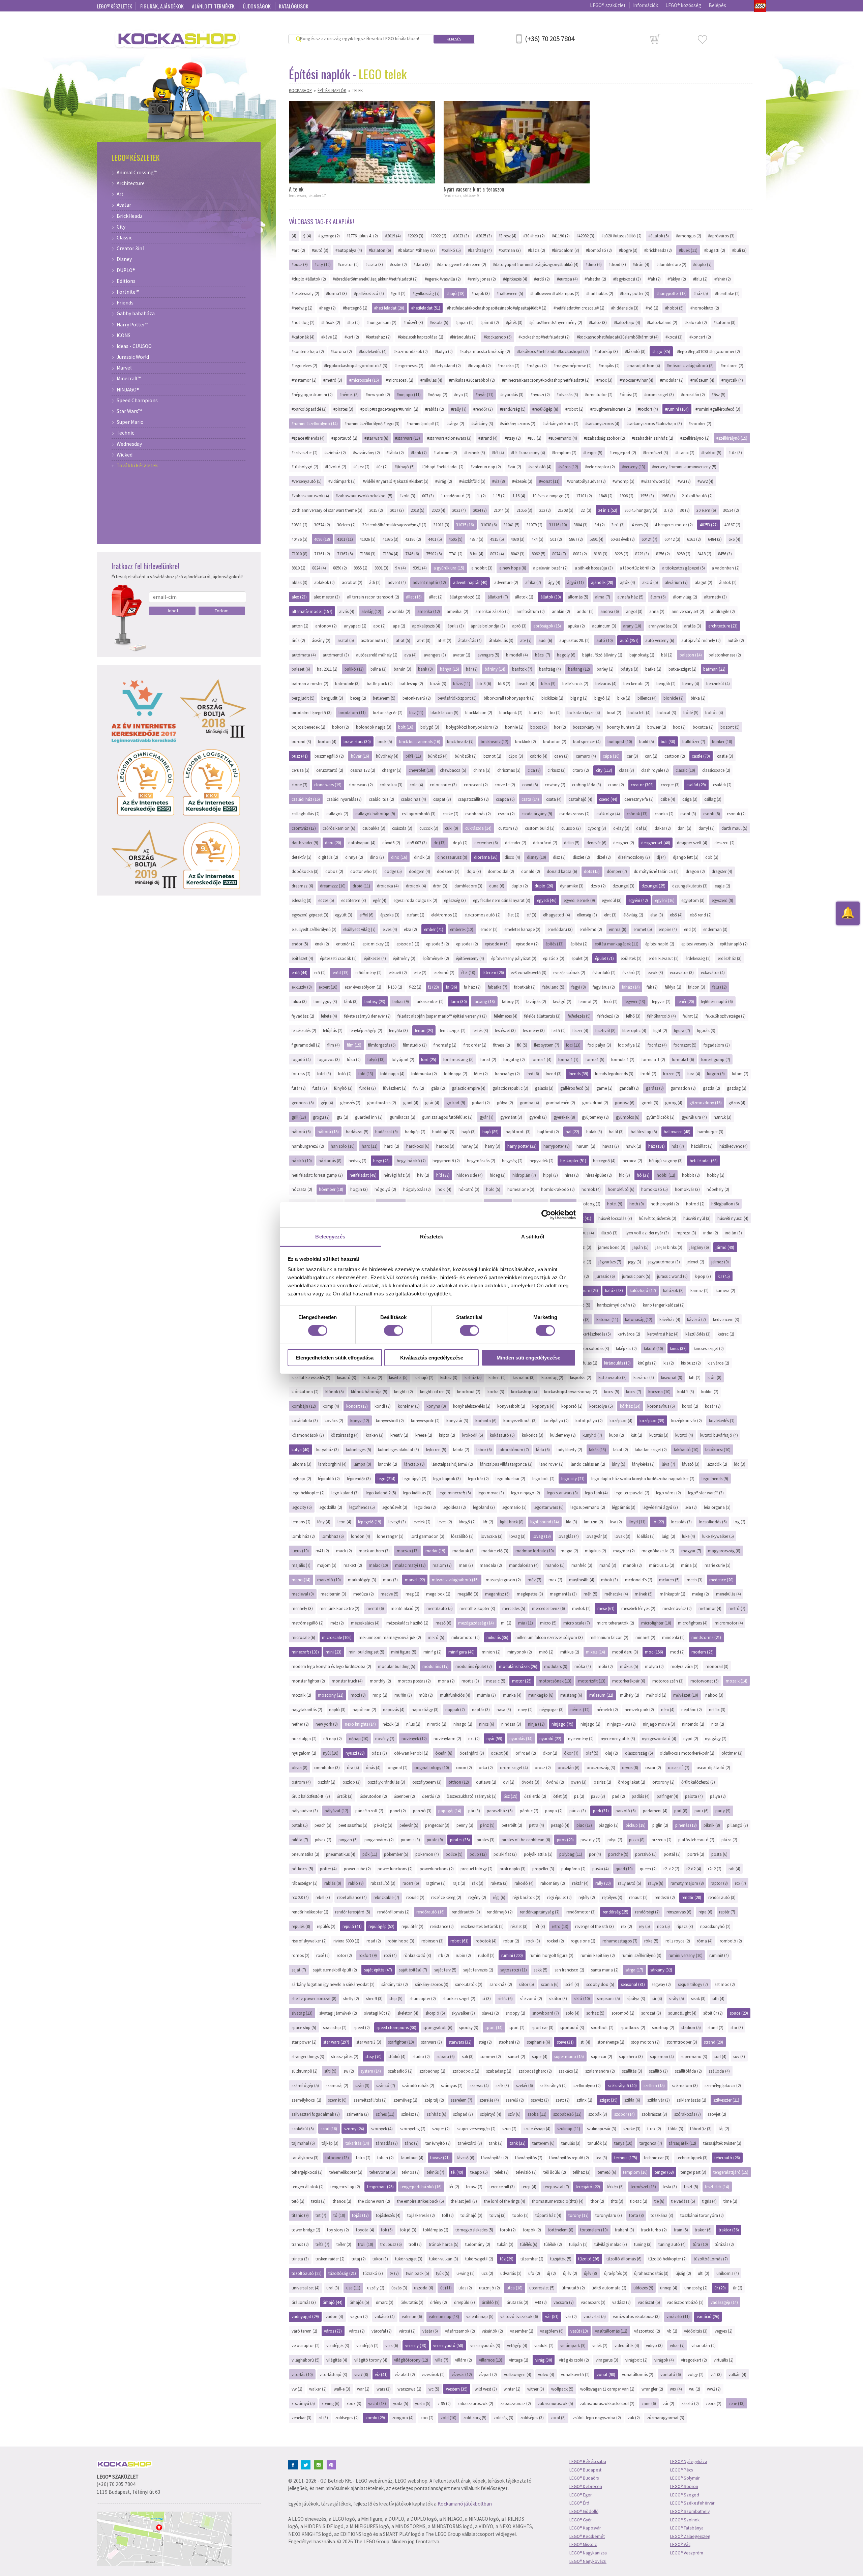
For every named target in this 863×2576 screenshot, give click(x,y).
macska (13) (408, 1551)
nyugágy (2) (716, 1738)
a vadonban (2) (726, 568)
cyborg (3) (597, 828)
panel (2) (398, 1811)
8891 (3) (381, 568)
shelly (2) (351, 1998)
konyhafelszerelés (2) (472, 1406)
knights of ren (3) (435, 1392)
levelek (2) (422, 1522)
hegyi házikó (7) (411, 1161)
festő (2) (559, 1030)
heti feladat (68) (704, 1161)
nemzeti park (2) (639, 1709)
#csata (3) (374, 264)
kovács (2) (334, 1421)
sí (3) (487, 1998)
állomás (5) (578, 597)
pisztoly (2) (590, 1840)
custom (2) (508, 828)
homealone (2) (521, 1189)
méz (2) (337, 1623)
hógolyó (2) (385, 1189)
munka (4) (512, 1695)
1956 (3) (647, 496)
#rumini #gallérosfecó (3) (718, 409)
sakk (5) (541, 1970)
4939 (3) (518, 539)
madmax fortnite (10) (535, 1551)
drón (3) (440, 886)
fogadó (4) (301, 1059)
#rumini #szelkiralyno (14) (315, 423)
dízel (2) (604, 857)
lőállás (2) (646, 1536)
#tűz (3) (735, 452)
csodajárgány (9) (537, 814)
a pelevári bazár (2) (550, 568)
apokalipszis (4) (426, 626)
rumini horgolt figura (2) (552, 1955)
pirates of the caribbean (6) (526, 1840)
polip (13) (478, 1854)
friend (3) (554, 1074)
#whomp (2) (623, 481)
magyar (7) (691, 1551)
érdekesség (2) (698, 958)
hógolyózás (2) (417, 1189)
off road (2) (526, 1753)
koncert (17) (357, 1406)
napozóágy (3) (425, 1709)
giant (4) (411, 1103)
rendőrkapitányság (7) (540, 1912)
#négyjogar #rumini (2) (312, 394)
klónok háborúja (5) (369, 1392)
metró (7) (737, 1608)
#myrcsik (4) (732, 380)
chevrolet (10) (421, 770)
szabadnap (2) (432, 2071)
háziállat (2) (702, 1146)
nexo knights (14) (360, 1724)
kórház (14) (630, 1406)
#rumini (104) (677, 409)
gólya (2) (505, 1103)
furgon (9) (716, 1074)
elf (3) (531, 915)
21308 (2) (566, 510)
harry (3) (493, 1146)
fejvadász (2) (303, 1016)
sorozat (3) (651, 2013)
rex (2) (627, 1926)
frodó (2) (648, 1074)
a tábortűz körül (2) (637, 568)
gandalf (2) (629, 1088)
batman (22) (714, 669)
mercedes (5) (514, 1608)
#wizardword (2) (656, 481)
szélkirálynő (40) (622, 2085)
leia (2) (691, 1507)
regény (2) (477, 1897)
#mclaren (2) (732, 365)
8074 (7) (559, 554)
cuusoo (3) (571, 828)
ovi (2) (509, 1782)
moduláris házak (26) (518, 1666)
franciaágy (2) (507, 1074)
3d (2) (600, 525)
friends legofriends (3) (614, 1074)
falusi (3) (299, 1001)
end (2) (690, 929)
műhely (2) (630, 1695)
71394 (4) (391, 554)
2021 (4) (459, 510)
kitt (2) (695, 1377)
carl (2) (651, 756)
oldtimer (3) (732, 1753)
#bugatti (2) (715, 250)
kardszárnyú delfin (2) (616, 1305)
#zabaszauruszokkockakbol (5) (364, 496)
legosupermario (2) (588, 1507)
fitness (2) (502, 1045)
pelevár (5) (409, 1825)
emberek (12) (462, 929)
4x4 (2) (538, 539)
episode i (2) (467, 944)
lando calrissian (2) (588, 1464)
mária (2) (689, 1565)
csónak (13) (637, 814)
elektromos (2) (444, 915)
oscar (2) (653, 1767)
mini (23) (334, 1652)
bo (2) (555, 712)
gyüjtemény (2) (595, 1117)
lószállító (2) (462, 1536)
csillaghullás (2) (306, 814)
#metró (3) (333, 380)
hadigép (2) (415, 1132)
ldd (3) (740, 1464)
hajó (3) (469, 1132)
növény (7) (385, 1738)
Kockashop (300, 90)
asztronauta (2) (375, 640)
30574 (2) (322, 525)
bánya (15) (450, 669)
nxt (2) (474, 1738)
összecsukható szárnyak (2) (472, 1796)
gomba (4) (529, 1103)
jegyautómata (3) (664, 1262)
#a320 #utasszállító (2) (621, 236)
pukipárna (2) (573, 1869)
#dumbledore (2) (671, 264)
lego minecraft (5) (455, 1493)
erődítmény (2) (368, 972)
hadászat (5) (357, 1132)
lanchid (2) (388, 1464)
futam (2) (740, 1074)
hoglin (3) (359, 1189)
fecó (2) (611, 1001)
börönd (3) (301, 741)
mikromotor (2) (466, 1637)
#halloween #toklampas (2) (555, 293)
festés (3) (480, 1030)
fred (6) (533, 1074)
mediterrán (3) (333, 1594)
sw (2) (349, 2071)
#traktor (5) (711, 452)
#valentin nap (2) (486, 467)
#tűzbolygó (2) (305, 467)
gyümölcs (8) (628, 1117)
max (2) (555, 1580)
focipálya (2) (629, 1045)
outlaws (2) (486, 1782)
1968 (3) (668, 496)
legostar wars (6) (549, 1507)
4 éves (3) (640, 525)
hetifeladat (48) (363, 1175)
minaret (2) (645, 1637)
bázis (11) (462, 683)
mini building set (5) (366, 1652)
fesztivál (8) (605, 1030)
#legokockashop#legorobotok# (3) (356, 365)
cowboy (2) (555, 785)
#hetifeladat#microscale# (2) (579, 308)
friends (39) (578, 1074)
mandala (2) (491, 1565)
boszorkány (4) (586, 727)
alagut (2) (704, 582)
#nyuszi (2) (540, 394)
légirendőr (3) (359, 1479)
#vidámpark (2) (342, 481)
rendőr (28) (691, 1897)
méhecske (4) (616, 1594)
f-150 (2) (395, 987)
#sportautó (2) (344, 438)
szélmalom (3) (685, 2085)
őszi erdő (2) (535, 1796)
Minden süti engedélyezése (528, 1358)
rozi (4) (390, 1955)
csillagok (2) (337, 814)
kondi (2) (383, 1406)
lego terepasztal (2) (632, 1493)
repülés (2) (326, 1926)
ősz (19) (511, 1796)
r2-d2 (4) (694, 1869)
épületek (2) (631, 958)
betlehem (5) (384, 698)
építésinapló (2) (734, 944)
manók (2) (632, 1565)
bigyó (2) (602, 698)
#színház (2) (335, 452)
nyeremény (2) (581, 1738)
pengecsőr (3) (437, 1825)
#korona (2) (341, 351)
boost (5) (539, 727)
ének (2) (322, 944)
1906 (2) (627, 496)
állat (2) (436, 597)
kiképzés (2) (626, 1348)
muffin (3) (403, 1695)
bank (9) (425, 669)
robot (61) (459, 1941)
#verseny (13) (634, 467)
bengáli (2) (666, 683)
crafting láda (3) (587, 785)
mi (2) (506, 1623)
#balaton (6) (380, 250)
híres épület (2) (599, 1175)
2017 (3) (397, 510)
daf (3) (642, 828)
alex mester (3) (327, 597)
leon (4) (344, 1522)
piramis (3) (410, 1840)
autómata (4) (304, 655)
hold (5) (493, 1189)
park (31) (601, 1811)
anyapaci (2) (355, 626)
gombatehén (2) (560, 1103)
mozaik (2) (301, 1695)
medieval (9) (303, 1594)
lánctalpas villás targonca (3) (506, 1464)
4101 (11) (345, 539)
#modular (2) (672, 380)
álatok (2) (728, 582)
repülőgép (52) (381, 1926)
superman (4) (662, 2056)
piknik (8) (712, 1825)
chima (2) (482, 770)
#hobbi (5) (674, 308)
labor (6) (484, 1450)
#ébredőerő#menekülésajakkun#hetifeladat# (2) (375, 279)
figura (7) (682, 1030)
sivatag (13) (302, 2013)
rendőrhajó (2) (500, 1912)
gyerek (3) (538, 1117)
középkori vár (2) (687, 1421)
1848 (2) (606, 496)
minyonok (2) (520, 1652)
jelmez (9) (720, 1262)
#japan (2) (465, 322)
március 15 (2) (662, 1565)
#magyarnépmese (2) (573, 365)
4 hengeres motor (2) (674, 525)
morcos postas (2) (414, 1681)
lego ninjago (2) (526, 1493)
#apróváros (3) (721, 236)
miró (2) (546, 1652)
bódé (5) (691, 712)
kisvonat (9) (672, 1377)
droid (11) (361, 886)
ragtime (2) (436, 1883)
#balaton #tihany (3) (416, 250)
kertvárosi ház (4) (663, 1334)
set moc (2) (725, 1984)
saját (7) (299, 1970)
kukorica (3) (533, 1435)
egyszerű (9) (722, 900)
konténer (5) (409, 1406)
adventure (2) (506, 582)
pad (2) (619, 1796)
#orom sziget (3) (659, 394)
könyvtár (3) (457, 1421)
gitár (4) (432, 1103)
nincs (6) (487, 1724)
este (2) (420, 972)
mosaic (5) (496, 1681)
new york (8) (327, 1724)
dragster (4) (722, 871)
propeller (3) (543, 1869)
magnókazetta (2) (658, 1551)
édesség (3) (302, 900)
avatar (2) (462, 655)
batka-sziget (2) (682, 669)
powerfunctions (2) (437, 1869)
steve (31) (565, 2042)
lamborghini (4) (332, 1464)
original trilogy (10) (432, 1767)
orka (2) (486, 1767)
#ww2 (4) (705, 481)
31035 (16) (465, 525)
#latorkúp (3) (606, 351)
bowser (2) (657, 727)
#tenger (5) (593, 452)
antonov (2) (326, 626)
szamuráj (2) (337, 2085)
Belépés (717, 5)
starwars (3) (431, 2042)
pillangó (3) (738, 1825)
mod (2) (677, 1652)
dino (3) (377, 857)
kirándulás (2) (585, 1363)
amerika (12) (429, 611)
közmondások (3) (308, 1435)
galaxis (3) (544, 1088)
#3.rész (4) (508, 236)
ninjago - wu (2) (621, 1724)
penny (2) (465, 1825)
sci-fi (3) (572, 1984)
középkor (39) (652, 1421)
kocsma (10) (659, 1392)
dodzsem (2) (448, 871)
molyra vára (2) (685, 1666)
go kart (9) (456, 1103)
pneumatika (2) (305, 1854)
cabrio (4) (539, 756)
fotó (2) (345, 1074)
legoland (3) (484, 1507)
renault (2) (638, 1897)
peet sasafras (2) (353, 1825)
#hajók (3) (481, 293)
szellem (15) (654, 2085)
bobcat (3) (667, 712)
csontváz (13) (304, 828)
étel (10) (468, 972)
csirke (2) (451, 814)
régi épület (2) (559, 1897)
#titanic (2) (685, 452)
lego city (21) (573, 1479)
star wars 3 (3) (369, 2042)
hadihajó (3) (443, 1132)
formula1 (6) (683, 1059)
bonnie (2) (514, 727)
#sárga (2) (455, 423)
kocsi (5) (612, 1392)
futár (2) (299, 1088)
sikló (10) (582, 1998)
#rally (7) (459, 409)
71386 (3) (368, 554)
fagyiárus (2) (604, 987)
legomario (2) (514, 1507)
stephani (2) (509, 2042)
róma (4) (705, 1941)
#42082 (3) (585, 236)
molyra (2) (654, 1666)
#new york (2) (378, 394)
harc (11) (370, 1146)
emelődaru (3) (560, 929)
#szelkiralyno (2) (695, 438)
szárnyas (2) (452, 2085)
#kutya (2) (444, 351)
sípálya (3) (636, 1998)
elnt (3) (610, 915)
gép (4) (327, 1103)
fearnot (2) (588, 1001)
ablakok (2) (324, 582)
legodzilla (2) (330, 1507)
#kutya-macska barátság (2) (485, 351)
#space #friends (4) (308, 438)
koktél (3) (686, 1392)
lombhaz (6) (333, 1536)
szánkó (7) (386, 2085)
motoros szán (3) (668, 1681)
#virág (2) (444, 481)
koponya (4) (543, 1406)
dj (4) (661, 857)
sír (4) (657, 1998)
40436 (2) (300, 539)
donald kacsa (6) (562, 871)
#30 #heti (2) (534, 236)
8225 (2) (621, 554)
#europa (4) (567, 279)
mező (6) (443, 1623)
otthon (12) (459, 1782)
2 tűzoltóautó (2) (697, 496)
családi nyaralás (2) (344, 799)
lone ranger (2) (390, 1536)
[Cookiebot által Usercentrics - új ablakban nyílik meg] (546, 1214)
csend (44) (608, 799)
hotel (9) (615, 1204)
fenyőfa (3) (398, 1030)
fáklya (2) (673, 987)
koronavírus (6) (661, 1406)
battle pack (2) (380, 683)
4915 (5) (497, 539)
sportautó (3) (572, 2027)
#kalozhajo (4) (627, 322)
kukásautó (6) (502, 1435)
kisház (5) (473, 1377)
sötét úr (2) (713, 2013)
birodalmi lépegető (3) (312, 712)
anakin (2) (561, 611)
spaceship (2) (335, 2027)
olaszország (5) (639, 1753)
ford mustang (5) (458, 1059)
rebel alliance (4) (352, 1897)
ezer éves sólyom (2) (363, 987)
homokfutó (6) (621, 1189)
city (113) (604, 770)
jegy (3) (635, 1262)
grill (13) (299, 1117)
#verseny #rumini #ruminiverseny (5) (684, 467)
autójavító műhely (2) (701, 640)
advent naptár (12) (429, 582)
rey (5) (644, 1926)
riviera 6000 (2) (346, 1941)
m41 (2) (322, 1551)
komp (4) (331, 1406)
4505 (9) (456, 539)
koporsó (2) (572, 1406)
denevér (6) (597, 843)
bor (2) (560, 727)
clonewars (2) (361, 785)
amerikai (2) (457, 611)
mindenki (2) (673, 1637)
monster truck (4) (347, 1681)
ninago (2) (463, 1724)
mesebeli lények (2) (638, 1608)
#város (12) (568, 467)
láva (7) (668, 1464)
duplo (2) (520, 886)
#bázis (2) (537, 250)
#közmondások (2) (411, 351)
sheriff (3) (374, 1998)
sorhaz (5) (595, 2013)
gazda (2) (711, 1088)
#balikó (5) (451, 250)
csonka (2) (664, 814)
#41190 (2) (561, 236)
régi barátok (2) (526, 1897)
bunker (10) (722, 741)
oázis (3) (379, 1753)
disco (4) (512, 857)
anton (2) (300, 626)
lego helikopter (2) (308, 1493)
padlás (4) (641, 1796)
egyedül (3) (612, 900)
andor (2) (585, 611)
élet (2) (513, 915)
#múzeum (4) (702, 380)
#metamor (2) (304, 380)
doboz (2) (334, 871)
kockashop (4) (524, 1392)
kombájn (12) (304, 1406)
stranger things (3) (308, 2056)
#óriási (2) (629, 394)
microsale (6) (303, 1637)
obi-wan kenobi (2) (411, 1753)
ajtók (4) (628, 582)
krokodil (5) (473, 1435)
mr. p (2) (380, 1695)
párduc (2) (529, 1811)
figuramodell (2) (306, 1045)
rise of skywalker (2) (309, 1941)
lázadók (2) (717, 1464)
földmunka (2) (424, 1074)
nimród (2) (437, 1724)
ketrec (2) (726, 1334)
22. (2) (586, 510)
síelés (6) (505, 1998)
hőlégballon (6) (725, 1204)
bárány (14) (495, 669)
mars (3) (390, 1580)
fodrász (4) (657, 1045)
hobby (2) (716, 1175)
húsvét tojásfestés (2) (658, 1218)
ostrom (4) (301, 1782)
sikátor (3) (558, 1998)
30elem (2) (346, 525)
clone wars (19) (328, 785)
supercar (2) (602, 2056)
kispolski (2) (581, 1377)
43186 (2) (413, 539)
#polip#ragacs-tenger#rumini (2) (389, 409)
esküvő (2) (398, 972)
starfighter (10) (401, 2042)
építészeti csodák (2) (338, 958)
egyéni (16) (665, 900)
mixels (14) (596, 1652)
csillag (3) (713, 799)
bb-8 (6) (484, 683)
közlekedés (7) (722, 1421)
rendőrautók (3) (466, 1912)
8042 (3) (518, 554)
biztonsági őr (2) (388, 712)
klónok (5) (335, 1392)
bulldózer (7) (694, 741)
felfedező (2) (608, 1016)
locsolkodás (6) (713, 1522)
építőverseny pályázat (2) (514, 958)
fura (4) (694, 1074)
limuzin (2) (593, 1522)
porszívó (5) (646, 1854)
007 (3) (428, 496)
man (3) (466, 1565)
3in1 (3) (618, 525)
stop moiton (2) (645, 2042)
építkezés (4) (375, 958)
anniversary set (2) (688, 611)
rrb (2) (444, 1955)
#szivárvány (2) (366, 452)
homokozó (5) (654, 1189)
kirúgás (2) (647, 1363)
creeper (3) (670, 785)
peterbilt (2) (512, 1825)
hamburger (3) (710, 1132)
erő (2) (320, 972)
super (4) (540, 2056)
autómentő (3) (336, 655)
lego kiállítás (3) (417, 1493)
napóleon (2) (364, 1709)
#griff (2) (398, 293)
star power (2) (304, 2042)
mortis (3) (470, 1681)
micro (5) (548, 1623)
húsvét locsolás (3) (615, 1218)
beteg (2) (358, 698)
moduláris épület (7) (474, 1666)
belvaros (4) (606, 683)
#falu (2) (700, 279)
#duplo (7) (702, 264)
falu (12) (720, 987)
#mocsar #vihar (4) (636, 380)
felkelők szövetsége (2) (726, 1016)
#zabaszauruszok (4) (310, 496)
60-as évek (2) (623, 539)
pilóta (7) (300, 1840)
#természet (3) (656, 452)
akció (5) (650, 582)
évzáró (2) (631, 972)
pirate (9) (435, 1840)
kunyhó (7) (592, 1435)
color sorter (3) (443, 785)
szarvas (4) (479, 2085)
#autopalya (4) (349, 250)
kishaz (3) (449, 1377)
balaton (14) (691, 655)
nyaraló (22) (550, 1738)
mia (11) (526, 1623)
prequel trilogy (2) (477, 1869)
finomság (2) (445, 1045)
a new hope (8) (513, 568)
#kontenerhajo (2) (308, 351)
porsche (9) (618, 1854)
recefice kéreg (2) (446, 1897)
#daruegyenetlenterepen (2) (462, 264)
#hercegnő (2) (355, 308)
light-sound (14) (545, 1522)
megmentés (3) (563, 1594)
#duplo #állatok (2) (309, 279)
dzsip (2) (598, 886)
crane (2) (616, 785)
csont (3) (688, 814)
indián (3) (733, 1233)
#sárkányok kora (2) (560, 423)
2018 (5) (418, 510)
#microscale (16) (364, 380)
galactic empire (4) (469, 1088)
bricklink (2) (526, 741)
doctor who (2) (364, 871)
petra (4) (537, 1825)
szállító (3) (658, 2071)
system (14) (371, 2071)
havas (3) (611, 1146)
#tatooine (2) (445, 452)
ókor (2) (550, 1753)
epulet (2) (580, 958)
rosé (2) (323, 1955)
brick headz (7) (460, 741)
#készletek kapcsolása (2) (421, 337)
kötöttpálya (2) (589, 1421)
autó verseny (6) (660, 640)
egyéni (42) (638, 900)
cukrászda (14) (478, 828)
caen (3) (561, 756)
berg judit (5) (303, 698)
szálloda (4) (719, 2071)
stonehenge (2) (611, 2042)
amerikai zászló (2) (493, 611)
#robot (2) (574, 409)
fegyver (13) (635, 1001)
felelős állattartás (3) (542, 1016)
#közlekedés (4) (373, 351)
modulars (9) (556, 1666)
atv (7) (526, 640)
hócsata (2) (302, 1189)
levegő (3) (397, 1522)
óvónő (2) (555, 1782)
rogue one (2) (583, 1941)
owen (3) (579, 1782)
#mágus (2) (537, 365)
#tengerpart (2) (623, 452)
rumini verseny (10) (686, 1955)
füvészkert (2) (395, 1088)
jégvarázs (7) (610, 1262)
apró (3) (519, 626)
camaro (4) (586, 756)
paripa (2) (554, 1811)
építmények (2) (436, 958)
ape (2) (399, 626)
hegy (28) (381, 1161)
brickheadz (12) (495, 741)
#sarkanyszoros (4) (602, 423)
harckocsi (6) (418, 1146)
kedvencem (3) (726, 1319)
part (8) (681, 1811)
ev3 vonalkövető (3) (529, 972)
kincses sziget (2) (709, 1348)
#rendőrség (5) (513, 409)
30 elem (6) (706, 510)
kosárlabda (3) (305, 1421)
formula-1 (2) (653, 1059)
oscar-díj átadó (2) (713, 1767)
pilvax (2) (323, 1840)
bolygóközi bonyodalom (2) (472, 727)
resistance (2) (442, 1926)
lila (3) (572, 1522)
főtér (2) (481, 1074)
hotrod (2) (695, 1204)
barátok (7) (522, 669)
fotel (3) (324, 1074)
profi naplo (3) (513, 1869)
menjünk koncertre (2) (339, 1608)
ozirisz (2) (602, 1782)
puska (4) (601, 1869)
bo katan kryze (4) (584, 712)
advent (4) (397, 582)
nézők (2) (391, 1724)
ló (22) (658, 1522)
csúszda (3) (402, 828)
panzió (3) (422, 1811)
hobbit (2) (691, 1175)
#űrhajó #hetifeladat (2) (442, 467)
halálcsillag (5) (644, 1132)
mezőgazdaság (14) (476, 1623)
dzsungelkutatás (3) (690, 886)
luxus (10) (300, 1551)
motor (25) (522, 1681)
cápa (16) (611, 756)
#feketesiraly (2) (305, 293)
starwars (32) (460, 2042)
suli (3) (468, 2056)
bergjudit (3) (332, 698)
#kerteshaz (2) (378, 337)
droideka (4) (388, 886)
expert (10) (328, 987)
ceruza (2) (301, 770)
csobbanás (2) (478, 814)
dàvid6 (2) (391, 843)
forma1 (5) (595, 1059)
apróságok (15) (547, 626)
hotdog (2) (591, 1204)
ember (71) (434, 929)
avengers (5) (488, 655)
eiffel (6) (366, 915)
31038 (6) (489, 525)
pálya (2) (718, 1796)
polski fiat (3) (505, 1854)
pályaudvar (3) (305, 1811)
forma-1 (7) (568, 1059)
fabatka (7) (498, 987)
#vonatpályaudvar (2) (586, 481)
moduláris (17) (436, 1666)
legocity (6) (302, 1507)
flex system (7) (547, 1045)
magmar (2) (624, 1551)
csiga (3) (690, 799)
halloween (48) (677, 1132)
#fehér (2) (723, 279)
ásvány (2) (321, 640)
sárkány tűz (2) (395, 1984)
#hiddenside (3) (625, 308)
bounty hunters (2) (623, 727)
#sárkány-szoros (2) (518, 423)
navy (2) (525, 1709)
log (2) (739, 1522)
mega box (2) (438, 1594)
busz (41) (300, 756)
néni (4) (668, 1709)
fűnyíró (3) (343, 1088)
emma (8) (618, 929)
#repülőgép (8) (545, 409)
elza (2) (410, 929)
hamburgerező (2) (308, 1146)
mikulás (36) (497, 1637)
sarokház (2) (501, 1984)
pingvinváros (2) (379, 1840)
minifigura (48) (462, 1652)
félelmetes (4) (506, 1016)
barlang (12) (579, 669)
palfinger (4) (667, 1796)
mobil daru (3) (625, 1652)
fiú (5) (522, 1045)
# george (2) (329, 236)
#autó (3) (320, 250)
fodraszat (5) (685, 1045)
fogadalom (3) (717, 1045)
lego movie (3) (491, 1493)
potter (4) (328, 1869)
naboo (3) (714, 1695)
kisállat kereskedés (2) (311, 1377)
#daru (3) (422, 264)
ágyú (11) (575, 582)
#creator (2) (348, 264)
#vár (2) (514, 467)
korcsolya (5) (601, 1406)
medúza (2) (364, 1594)
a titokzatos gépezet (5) (683, 568)
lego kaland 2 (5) (381, 1493)
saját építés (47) (378, 1970)
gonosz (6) (625, 1103)
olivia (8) (300, 1767)
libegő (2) (467, 1522)
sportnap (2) (663, 2027)
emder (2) (489, 929)
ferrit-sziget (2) (453, 1030)
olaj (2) (612, 1753)
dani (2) (685, 828)
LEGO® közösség (683, 5)
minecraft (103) (305, 1652)
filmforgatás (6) (382, 1045)
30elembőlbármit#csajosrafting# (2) (394, 525)
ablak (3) (300, 582)
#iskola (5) (439, 322)
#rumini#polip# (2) (423, 423)
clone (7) (300, 785)
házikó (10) (302, 1161)
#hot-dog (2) (303, 322)
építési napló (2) (660, 944)
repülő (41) (352, 1926)
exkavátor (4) (713, 972)
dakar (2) (663, 828)
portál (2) (672, 1854)
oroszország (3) (601, 1767)
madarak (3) (464, 1551)
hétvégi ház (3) (397, 1175)
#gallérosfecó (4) (369, 293)
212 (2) (545, 510)
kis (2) (669, 1363)
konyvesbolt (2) (511, 1406)
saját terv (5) (445, 1970)
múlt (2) (426, 1695)
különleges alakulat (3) (398, 1450)
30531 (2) (300, 525)
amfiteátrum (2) (531, 611)
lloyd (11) (637, 1522)
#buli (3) (739, 250)
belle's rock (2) (575, 683)
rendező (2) (665, 1897)
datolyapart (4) (362, 843)
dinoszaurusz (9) (452, 857)
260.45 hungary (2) (641, 510)
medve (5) (390, 1594)
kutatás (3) (659, 1435)
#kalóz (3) (598, 322)
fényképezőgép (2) (366, 1030)
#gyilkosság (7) (426, 293)
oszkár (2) (326, 1782)
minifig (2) (433, 1652)
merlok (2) (581, 1608)
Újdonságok (257, 6)
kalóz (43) (614, 1290)
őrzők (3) (345, 1796)
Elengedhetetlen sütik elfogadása (335, 1358)
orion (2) (464, 1767)
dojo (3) (474, 871)
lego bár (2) (478, 1479)
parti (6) (702, 1811)
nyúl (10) (331, 1753)
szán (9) (362, 2085)
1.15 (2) (499, 496)
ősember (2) (404, 1796)
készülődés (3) (698, 1334)
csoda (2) (506, 814)
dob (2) (712, 857)
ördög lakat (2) (632, 1782)
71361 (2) (322, 554)
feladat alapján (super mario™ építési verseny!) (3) (442, 1016)
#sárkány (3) (482, 423)
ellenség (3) (587, 915)
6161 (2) (694, 539)
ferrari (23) (424, 1030)
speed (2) (362, 2027)
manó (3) (608, 1565)
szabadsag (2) (499, 2071)
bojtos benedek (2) (308, 727)
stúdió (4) (397, 2056)
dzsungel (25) (653, 886)
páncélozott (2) (369, 1811)
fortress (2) (301, 1074)
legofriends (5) (362, 1507)
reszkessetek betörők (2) (482, 1926)
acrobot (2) (352, 582)
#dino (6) (594, 264)
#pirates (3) (343, 409)
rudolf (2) (486, 1955)
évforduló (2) (604, 972)
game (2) (604, 1088)
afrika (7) (533, 582)
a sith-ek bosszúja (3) (594, 568)
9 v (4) (400, 568)
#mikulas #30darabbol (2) (472, 380)
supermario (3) (694, 2056)
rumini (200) (512, 1955)
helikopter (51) (573, 1161)
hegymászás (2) (481, 1161)
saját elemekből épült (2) (335, 1970)
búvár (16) (360, 756)
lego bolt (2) (543, 1479)
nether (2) (300, 1724)
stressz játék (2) (345, 2056)
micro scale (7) (577, 1623)
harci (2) (392, 1146)
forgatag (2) (514, 1059)
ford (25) (429, 1059)
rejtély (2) (587, 1897)
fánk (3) (351, 1001)
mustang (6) (571, 1695)
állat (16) (414, 597)
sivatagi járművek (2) (338, 2013)
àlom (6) (658, 597)
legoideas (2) (454, 1507)
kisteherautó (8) (613, 1377)
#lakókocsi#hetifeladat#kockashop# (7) (553, 351)
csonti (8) (712, 814)
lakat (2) (621, 1450)
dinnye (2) (354, 857)
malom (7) (442, 1565)
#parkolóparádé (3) (309, 409)
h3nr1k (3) (723, 1117)
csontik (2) (736, 814)
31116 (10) (558, 525)
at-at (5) (403, 640)
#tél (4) (498, 452)
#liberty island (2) (445, 365)
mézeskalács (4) (365, 1623)
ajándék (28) (602, 582)
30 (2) (685, 510)
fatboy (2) (511, 1001)
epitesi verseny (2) (697, 944)
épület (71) (604, 958)
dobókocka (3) (305, 871)
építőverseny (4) (470, 958)
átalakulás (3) (501, 640)
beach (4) (526, 683)
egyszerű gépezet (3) (310, 915)
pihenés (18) (686, 1825)
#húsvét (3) (413, 322)
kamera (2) (725, 1290)
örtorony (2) (663, 1782)
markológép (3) (362, 1580)
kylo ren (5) (436, 1450)
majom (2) (327, 1565)
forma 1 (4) (542, 1059)
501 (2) (556, 539)
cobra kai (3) (391, 785)
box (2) (679, 727)
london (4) (361, 1536)
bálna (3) (379, 669)
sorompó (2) (623, 2013)
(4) (294, 236)
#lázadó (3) (635, 351)
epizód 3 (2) (554, 958)
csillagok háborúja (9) (375, 814)
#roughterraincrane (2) (611, 409)
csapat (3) (442, 799)
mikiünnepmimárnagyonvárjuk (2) (390, 1637)
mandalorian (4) (524, 1565)
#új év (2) (361, 467)
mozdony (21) (331, 1695)
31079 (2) (534, 525)
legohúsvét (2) (394, 1507)
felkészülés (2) (304, 1030)
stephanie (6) (539, 2042)
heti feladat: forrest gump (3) (317, 1175)
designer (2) (624, 843)
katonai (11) (607, 1319)
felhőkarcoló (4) (662, 1016)
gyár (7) (487, 1117)
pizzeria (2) (662, 1840)
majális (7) (301, 1565)
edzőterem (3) (354, 900)
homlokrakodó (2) (558, 1189)
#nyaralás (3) (512, 394)
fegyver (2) (661, 1001)
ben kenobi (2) (636, 683)
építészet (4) (302, 958)
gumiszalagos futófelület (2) (447, 1117)
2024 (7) (480, 510)
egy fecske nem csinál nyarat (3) (502, 900)
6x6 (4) (734, 539)
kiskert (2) (497, 1377)
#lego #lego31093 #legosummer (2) (708, 351)
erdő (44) (300, 972)
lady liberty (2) (569, 1450)
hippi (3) (550, 1175)
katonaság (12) (639, 1319)
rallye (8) (656, 1883)
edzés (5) (326, 900)
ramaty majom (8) (687, 1883)
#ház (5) (701, 293)
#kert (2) (352, 337)
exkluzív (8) (302, 987)
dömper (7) (617, 871)
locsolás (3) (681, 1522)
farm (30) (459, 1001)
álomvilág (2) (685, 597)
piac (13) (584, 1825)
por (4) (595, 1854)
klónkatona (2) (305, 1392)
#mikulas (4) (431, 380)
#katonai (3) (725, 322)
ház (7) (678, 1146)
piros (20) (565, 1840)
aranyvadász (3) (663, 626)
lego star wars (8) (562, 1493)
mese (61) (606, 1608)
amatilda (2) (399, 611)
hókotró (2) (469, 1189)
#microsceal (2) (399, 380)
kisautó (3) (347, 1377)
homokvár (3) (687, 1189)
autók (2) (736, 640)
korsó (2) (690, 1406)
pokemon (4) (427, 1854)
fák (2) (652, 987)
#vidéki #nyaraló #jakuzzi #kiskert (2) (396, 481)
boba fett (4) (639, 712)
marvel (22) (415, 1580)
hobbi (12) (666, 1175)
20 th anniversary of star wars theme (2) (327, 510)
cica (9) (534, 770)
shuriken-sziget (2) (459, 1998)
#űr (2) (382, 467)
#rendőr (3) (483, 409)
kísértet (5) (398, 1377)
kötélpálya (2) (556, 1421)
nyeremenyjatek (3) (618, 1738)
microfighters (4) (693, 1623)
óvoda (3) (530, 1782)
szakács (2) (569, 2071)
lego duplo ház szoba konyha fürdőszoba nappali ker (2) (643, 1479)
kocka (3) (496, 1392)
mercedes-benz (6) (548, 1608)
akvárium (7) (676, 582)
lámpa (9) (362, 1464)
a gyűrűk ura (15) (449, 568)
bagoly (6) (566, 655)
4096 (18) (322, 539)
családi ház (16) (306, 799)
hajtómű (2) (548, 1132)
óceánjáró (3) (472, 1753)
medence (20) (721, 1580)
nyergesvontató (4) (659, 1738)
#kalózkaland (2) (662, 322)
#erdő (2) (542, 279)
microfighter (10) (656, 1623)
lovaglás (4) (568, 1536)
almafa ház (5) (630, 597)
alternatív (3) (715, 597)
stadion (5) (691, 2027)
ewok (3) (655, 972)
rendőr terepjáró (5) (353, 1912)
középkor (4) (621, 1421)
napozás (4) (394, 1709)
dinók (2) (422, 857)
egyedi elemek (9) (579, 900)
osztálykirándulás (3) (386, 1782)
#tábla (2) (395, 452)
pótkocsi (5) (302, 1869)
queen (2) (648, 1869)
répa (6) (705, 1912)
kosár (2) (713, 1406)
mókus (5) (629, 1666)
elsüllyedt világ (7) (359, 929)
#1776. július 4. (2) (362, 236)
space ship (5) (304, 2027)
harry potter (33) (522, 1146)
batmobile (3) (347, 683)
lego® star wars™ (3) (706, 1493)
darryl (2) (707, 828)
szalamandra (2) (600, 2071)
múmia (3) (486, 1695)
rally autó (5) (630, 1883)
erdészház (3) (730, 958)
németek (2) (607, 1709)
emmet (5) (643, 929)
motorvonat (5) (705, 1681)
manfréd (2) (582, 1565)
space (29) (739, 2013)
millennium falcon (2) (609, 1637)
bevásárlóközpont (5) (457, 698)
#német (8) (349, 394)
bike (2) (624, 698)
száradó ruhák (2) (418, 2085)
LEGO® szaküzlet (608, 5)
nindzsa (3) (511, 1724)
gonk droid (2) (595, 1103)
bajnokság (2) (642, 655)
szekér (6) (525, 2085)
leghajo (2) (301, 1479)
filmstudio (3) (415, 1045)
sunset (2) (517, 2056)
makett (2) (353, 1565)
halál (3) (616, 1132)
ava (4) (410, 655)
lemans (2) (301, 1522)
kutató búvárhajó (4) (719, 1435)
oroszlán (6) (569, 1767)
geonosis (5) (303, 1103)
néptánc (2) (692, 1709)
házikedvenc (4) (734, 1146)
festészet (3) (505, 1030)
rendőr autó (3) (722, 1897)
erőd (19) (341, 972)
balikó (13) (354, 669)
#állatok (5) (659, 236)
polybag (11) (571, 1854)
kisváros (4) (644, 1377)
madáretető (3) (495, 1551)
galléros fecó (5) (575, 1088)
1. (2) (481, 496)
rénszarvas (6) (679, 1912)
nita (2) (718, 1724)
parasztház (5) (500, 1811)
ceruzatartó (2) (330, 770)
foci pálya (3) (599, 1045)
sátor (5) (526, 1984)
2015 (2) (376, 510)
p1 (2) (579, 1796)
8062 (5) (539, 554)
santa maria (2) (605, 1970)
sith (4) (718, 1998)
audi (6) (545, 640)
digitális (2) (328, 857)
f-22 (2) (415, 987)
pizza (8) (637, 1840)
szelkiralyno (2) (587, 2085)
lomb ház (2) (303, 1536)
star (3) (737, 2027)
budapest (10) (620, 741)
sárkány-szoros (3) (432, 1984)
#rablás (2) (435, 409)
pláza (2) (729, 1840)
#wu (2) (684, 481)
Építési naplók (332, 90)
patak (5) (300, 1825)
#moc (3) (604, 380)
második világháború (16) (455, 1580)
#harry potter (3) (635, 293)
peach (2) (323, 1825)
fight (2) (660, 1030)
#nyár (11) (485, 394)
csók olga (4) (608, 814)
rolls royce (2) (678, 1941)
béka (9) (548, 683)
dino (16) (399, 857)
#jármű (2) (490, 322)
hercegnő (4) (604, 1161)
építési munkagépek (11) (617, 944)
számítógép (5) (305, 2085)
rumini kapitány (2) (598, 1955)
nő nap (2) (333, 1738)
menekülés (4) (728, 1594)
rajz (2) (459, 1883)
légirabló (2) (329, 1479)
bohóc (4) (714, 712)
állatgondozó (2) (465, 597)
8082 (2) (580, 554)
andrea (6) (610, 611)
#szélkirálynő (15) (732, 438)
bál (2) (667, 655)
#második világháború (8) (690, 365)
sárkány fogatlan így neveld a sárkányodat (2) (333, 1984)
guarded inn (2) (369, 1117)
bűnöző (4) (438, 756)
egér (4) (380, 900)
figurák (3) (706, 1030)
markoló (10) (329, 1580)
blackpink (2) (511, 712)
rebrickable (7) (386, 1897)
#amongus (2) (689, 236)
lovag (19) (542, 1536)
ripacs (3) (685, 1926)
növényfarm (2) (447, 1738)
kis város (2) (718, 1363)
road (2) (374, 1941)
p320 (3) (598, 1796)
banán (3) (403, 669)
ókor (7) (571, 1753)
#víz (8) (499, 481)
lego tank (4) (596, 1493)
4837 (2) (477, 539)
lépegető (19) (370, 1522)
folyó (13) (376, 1059)
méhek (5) (644, 1594)
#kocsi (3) (674, 337)
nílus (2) (413, 1724)
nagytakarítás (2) (307, 1709)
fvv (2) (419, 1088)
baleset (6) (301, 669)
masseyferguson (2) (503, 1580)
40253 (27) (709, 525)
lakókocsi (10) (718, 1450)
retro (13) (560, 1926)
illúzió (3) (609, 1233)
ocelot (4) (500, 1753)
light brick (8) (512, 1522)
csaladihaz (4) (413, 799)
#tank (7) (419, 452)
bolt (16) (406, 727)
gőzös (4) (737, 1103)
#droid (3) (617, 264)
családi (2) (722, 785)
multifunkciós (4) (455, 1695)
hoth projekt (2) (665, 1204)
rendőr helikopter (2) (310, 1912)
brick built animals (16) (420, 741)
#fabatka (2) (595, 279)
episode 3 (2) (408, 944)
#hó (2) (652, 308)
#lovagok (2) (479, 365)
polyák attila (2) (538, 1854)
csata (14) (530, 799)
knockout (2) (469, 1392)
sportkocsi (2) (633, 2027)
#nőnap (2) (438, 394)
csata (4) (554, 799)
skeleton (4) (408, 2013)
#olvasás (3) (567, 394)
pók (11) (370, 1854)
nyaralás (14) (521, 1738)
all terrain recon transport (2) (373, 597)
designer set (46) (656, 843)
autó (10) (605, 640)
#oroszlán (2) (693, 394)
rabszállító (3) (383, 1883)
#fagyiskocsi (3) (627, 279)
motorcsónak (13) (555, 1681)
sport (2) (517, 2027)
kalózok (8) (673, 1290)
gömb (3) (650, 1103)
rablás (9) (333, 1883)
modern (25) (703, 1652)
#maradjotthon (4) (643, 365)
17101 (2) (584, 496)
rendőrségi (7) (647, 1912)
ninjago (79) (562, 1724)
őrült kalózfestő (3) (698, 1782)
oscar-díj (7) (679, 1767)
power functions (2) (395, 1869)
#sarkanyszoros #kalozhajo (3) (654, 423)
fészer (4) (580, 1030)
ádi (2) (375, 582)
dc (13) (440, 843)
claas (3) (627, 770)
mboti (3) (609, 1580)
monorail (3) (717, 1666)
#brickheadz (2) (658, 250)
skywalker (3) (463, 2013)
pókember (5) (396, 1854)
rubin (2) (463, 1955)
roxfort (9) (368, 1955)
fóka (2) (354, 1059)
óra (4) (353, 1767)
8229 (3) (642, 554)
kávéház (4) (670, 1319)
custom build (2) (540, 828)
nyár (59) (494, 1738)
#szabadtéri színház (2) (652, 438)
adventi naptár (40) (470, 582)
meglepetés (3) (530, 1594)
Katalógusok (294, 6)
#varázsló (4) (540, 467)
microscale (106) (337, 1637)
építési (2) (579, 944)
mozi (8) (358, 1695)
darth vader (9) (305, 843)
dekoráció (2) (545, 843)
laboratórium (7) (514, 1450)
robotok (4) (486, 1941)
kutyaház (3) (328, 1450)
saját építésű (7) (413, 1970)
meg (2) (412, 1594)
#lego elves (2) (304, 365)
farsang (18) (484, 1001)
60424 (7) (649, 539)
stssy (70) (374, 2056)
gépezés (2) (350, 1103)
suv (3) (739, 2056)
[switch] (394, 1330)
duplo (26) (544, 886)
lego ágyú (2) (414, 1479)
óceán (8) (444, 1753)
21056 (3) (524, 510)
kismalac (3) (524, 1377)
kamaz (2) (700, 1290)
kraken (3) (375, 1435)
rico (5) (663, 1926)
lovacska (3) (492, 1536)
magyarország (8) (724, 1551)
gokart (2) (481, 1103)
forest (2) (488, 1059)
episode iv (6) (497, 944)
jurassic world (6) (672, 1276)
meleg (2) (701, 1594)
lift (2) (488, 1522)
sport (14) (494, 2027)
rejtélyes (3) (612, 1897)
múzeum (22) (601, 1695)
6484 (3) (715, 539)
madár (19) (435, 1551)
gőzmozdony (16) (706, 1103)
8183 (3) (601, 554)
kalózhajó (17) (643, 1290)
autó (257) (629, 640)
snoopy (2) (515, 2013)
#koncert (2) (700, 337)
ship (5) (396, 1998)
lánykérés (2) (643, 1464)
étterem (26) (493, 972)
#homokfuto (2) (705, 308)
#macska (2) (509, 365)
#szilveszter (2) (305, 452)
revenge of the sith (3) (594, 1926)
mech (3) (695, 1580)
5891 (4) (597, 539)
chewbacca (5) (453, 770)
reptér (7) (727, 1912)
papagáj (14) (450, 1811)
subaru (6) (446, 2056)
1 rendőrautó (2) (456, 496)
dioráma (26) (486, 857)
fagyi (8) (579, 987)
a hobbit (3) (482, 568)
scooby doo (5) (600, 1984)
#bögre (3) (628, 250)
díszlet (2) (581, 857)
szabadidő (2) (400, 2071)
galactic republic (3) (510, 1088)
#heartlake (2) (727, 293)
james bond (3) (612, 1247)
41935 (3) (391, 539)
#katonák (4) (303, 337)
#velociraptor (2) (600, 467)
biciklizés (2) (552, 698)
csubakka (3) (374, 828)
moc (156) (654, 1652)
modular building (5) (397, 1666)
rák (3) (478, 1883)
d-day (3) (621, 828)
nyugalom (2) (304, 1753)
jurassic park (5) (636, 1276)
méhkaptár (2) (673, 1594)
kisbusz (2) (373, 1377)
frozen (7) (672, 1074)
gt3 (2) (343, 1117)
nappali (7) (455, 1709)
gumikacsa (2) (403, 1117)
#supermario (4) (563, 438)
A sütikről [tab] (533, 1237)
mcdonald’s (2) (639, 1580)
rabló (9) (356, 1883)
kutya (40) (301, 1450)
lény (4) (324, 1522)
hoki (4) (444, 1189)
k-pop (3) (703, 1276)
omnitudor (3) (327, 1767)
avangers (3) (435, 655)
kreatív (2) (399, 1435)
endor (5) (300, 944)
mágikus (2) (596, 1551)
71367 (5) (345, 554)
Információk (646, 5)
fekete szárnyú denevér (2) (367, 1016)
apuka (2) (576, 626)
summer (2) (491, 2056)
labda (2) (461, 1450)
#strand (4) (488, 438)
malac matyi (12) (410, 1565)
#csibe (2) (398, 264)
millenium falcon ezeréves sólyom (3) (549, 1637)
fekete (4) (329, 1016)
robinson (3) (433, 1941)
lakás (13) (598, 1450)
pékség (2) (383, 1825)
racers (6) (411, 1883)
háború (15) (328, 1132)
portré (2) (696, 1854)
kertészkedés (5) (597, 1334)
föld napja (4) (392, 1074)
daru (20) (333, 843)
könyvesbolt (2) (390, 1421)
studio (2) (421, 2056)
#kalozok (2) (696, 322)
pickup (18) (636, 1825)
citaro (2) (581, 770)
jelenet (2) (695, 1262)
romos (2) (301, 1955)
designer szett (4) (692, 843)
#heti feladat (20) (389, 308)
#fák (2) (654, 279)
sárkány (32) (661, 1970)
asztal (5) (346, 640)
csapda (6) (505, 799)
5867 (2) (576, 539)
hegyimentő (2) (446, 1161)
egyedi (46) (547, 900)
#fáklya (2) (677, 279)
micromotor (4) (729, 1623)
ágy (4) (554, 582)
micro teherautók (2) (615, 1623)
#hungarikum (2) (381, 322)
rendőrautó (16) (430, 1912)
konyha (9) (436, 1406)
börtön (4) (327, 741)
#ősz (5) (719, 394)
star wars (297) (336, 2042)
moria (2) (446, 1681)
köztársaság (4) (345, 1435)
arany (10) (632, 626)
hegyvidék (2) (542, 1161)
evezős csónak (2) (569, 972)
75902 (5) (434, 554)
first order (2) (475, 1045)
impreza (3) (686, 1233)
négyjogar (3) (552, 1709)
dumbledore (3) (468, 886)
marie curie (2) (718, 1565)
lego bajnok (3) (447, 1479)
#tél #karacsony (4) (528, 452)
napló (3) (337, 1709)
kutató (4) (684, 1435)
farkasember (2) (430, 1001)
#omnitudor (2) (599, 394)
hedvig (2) (358, 1161)
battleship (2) (411, 683)
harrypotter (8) (557, 1146)
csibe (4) (668, 799)
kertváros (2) (629, 1334)
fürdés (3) (368, 1088)
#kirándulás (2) (463, 337)
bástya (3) (630, 669)
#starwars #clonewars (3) (449, 438)
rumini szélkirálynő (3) (642, 1955)
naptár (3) (481, 1709)
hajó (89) (490, 1132)
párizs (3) (578, 1811)
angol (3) (634, 611)
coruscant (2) (476, 785)
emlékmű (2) (591, 929)
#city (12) (323, 264)
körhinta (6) (486, 1421)
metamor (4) (710, 1608)
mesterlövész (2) (677, 1608)
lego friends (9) (715, 1479)
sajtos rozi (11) (514, 1970)
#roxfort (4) (648, 409)
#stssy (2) (513, 438)
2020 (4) (438, 510)
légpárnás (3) (624, 1507)
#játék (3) (514, 322)
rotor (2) (344, 1955)
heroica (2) (632, 1161)
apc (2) (379, 626)
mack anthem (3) (374, 1551)
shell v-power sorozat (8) (314, 1998)
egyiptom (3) (693, 900)
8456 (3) (725, 554)
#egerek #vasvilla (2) (443, 279)
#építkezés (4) (515, 279)
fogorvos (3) (329, 1059)
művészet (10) (686, 1695)
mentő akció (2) (405, 1608)
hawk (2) (633, 1146)
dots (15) (592, 871)
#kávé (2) (329, 337)
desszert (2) (724, 843)
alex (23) (299, 597)
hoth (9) (637, 1204)
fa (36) (452, 987)
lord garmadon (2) (427, 1536)
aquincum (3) (604, 626)
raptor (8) (719, 1883)
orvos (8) (630, 1767)
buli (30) (668, 741)
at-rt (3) (424, 640)
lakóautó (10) (686, 1450)
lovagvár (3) (597, 1536)
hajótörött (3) (518, 1132)
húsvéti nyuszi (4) (733, 1218)
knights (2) (404, 1392)
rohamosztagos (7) (620, 1941)
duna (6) (497, 886)
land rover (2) (552, 1464)
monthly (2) (380, 1681)
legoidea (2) (425, 1507)
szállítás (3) (632, 2071)
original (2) (398, 1767)
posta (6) (719, 1854)
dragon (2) (695, 871)
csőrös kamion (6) (339, 828)
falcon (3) (697, 987)
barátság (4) (550, 669)
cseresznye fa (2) (639, 799)
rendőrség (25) (616, 1912)
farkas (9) (401, 1001)
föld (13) (366, 1074)
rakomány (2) (553, 1883)
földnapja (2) (456, 1074)
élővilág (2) (633, 915)
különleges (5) (359, 1450)
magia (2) (569, 1551)
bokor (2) (340, 727)
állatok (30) (551, 597)
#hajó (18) (455, 293)
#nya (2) (461, 394)
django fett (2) (686, 857)
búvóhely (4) (387, 756)
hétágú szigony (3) (666, 1161)
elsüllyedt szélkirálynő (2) (314, 929)
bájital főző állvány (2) (602, 655)
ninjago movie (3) (659, 1724)
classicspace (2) (716, 770)
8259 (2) (683, 554)
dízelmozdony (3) (634, 857)
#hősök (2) (331, 322)
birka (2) (698, 698)
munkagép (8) (541, 1695)
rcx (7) (740, 1883)
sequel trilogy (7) (693, 1984)
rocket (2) (555, 1941)
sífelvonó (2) (531, 1998)
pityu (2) (615, 1840)
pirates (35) (460, 1840)
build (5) (647, 741)
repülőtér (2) (412, 1926)
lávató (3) (691, 1464)
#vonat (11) (549, 481)
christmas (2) (509, 770)
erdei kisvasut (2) (664, 958)
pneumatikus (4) (341, 1854)
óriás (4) (373, 1767)
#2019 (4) (393, 236)
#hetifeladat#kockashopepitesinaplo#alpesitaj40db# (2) (497, 308)
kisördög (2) (552, 1377)
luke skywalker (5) (718, 1536)
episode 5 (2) (438, 944)
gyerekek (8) (564, 1117)
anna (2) (657, 611)
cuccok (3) (429, 828)
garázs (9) (655, 1088)
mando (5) (555, 1565)
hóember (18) (331, 1189)
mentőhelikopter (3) (477, 1608)
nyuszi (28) (355, 1753)
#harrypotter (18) (672, 293)
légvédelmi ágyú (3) (660, 1507)
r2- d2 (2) (671, 1869)
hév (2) (423, 1175)
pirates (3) (486, 1840)
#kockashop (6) (498, 337)
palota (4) (694, 1796)
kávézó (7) (696, 1319)
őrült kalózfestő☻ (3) (311, 1796)
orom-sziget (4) (514, 1767)
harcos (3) (445, 1146)
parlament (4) (655, 1811)
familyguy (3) (325, 1001)
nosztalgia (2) (304, 1738)
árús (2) (298, 640)
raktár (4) (580, 1883)
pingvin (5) (348, 1840)
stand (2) (716, 2027)
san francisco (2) (569, 1970)
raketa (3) (499, 1883)
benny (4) (691, 683)
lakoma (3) (302, 1464)
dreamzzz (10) (333, 886)
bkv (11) (416, 712)
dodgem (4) (420, 871)
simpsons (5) (608, 1998)
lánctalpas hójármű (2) (452, 1464)
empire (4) (668, 929)
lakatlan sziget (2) (651, 1450)
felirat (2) (691, 1016)
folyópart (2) (403, 1059)
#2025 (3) (484, 236)
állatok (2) (524, 597)
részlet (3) (519, 1926)
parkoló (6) (626, 1811)
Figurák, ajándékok (162, 6)
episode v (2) (527, 944)
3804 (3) (581, 525)
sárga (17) (634, 1970)
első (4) (676, 915)
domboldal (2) (501, 871)
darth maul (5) (734, 828)
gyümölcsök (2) (660, 1117)
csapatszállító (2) (473, 799)
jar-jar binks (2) (669, 1247)
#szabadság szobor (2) (604, 438)
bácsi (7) (543, 655)
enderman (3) (715, 929)
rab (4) (734, 1869)
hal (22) (572, 1132)
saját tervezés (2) (478, 1970)
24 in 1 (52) (608, 510)
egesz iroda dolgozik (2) (415, 900)
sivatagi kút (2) (377, 2013)
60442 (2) (672, 539)
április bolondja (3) (488, 626)
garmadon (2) (683, 1088)
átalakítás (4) (470, 640)
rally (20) (603, 1883)
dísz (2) (559, 857)
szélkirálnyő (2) (553, 2085)
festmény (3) (534, 1030)
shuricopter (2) (423, 1998)
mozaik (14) (737, 1681)
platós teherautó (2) (696, 1840)
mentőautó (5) (440, 1608)
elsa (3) (657, 915)
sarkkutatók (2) (469, 1984)
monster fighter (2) (308, 1681)
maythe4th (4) (582, 1580)
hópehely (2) (718, 1189)
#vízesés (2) (522, 481)
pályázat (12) (336, 1811)
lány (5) (619, 1464)
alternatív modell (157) (312, 611)
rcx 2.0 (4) (300, 1897)
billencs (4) (647, 698)
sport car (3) (543, 2027)
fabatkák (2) (525, 987)
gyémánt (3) (511, 1117)
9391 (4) (420, 568)
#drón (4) (641, 264)
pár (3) (474, 1811)
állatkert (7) (498, 597)
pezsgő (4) (560, 1825)
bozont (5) (730, 727)
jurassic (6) (605, 1276)
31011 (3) (441, 525)
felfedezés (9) (579, 1016)
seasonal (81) (633, 1984)
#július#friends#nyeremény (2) (556, 322)
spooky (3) (469, 2027)
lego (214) (386, 1479)
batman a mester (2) (310, 683)
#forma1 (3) (336, 293)
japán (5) (641, 1247)
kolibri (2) (710, 1392)
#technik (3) (475, 452)
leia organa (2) (717, 1507)
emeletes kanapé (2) (522, 929)
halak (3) (594, 1132)
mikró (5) (436, 1637)
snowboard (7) (546, 2013)
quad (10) (624, 1869)
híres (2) (572, 1175)
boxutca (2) (703, 727)
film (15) (354, 1045)
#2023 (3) (461, 236)
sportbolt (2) (602, 2027)
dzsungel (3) (623, 886)
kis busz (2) (691, 1363)
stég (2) (485, 2042)
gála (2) (438, 1088)
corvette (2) (505, 785)
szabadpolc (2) (466, 2071)
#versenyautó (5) (307, 481)
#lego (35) (661, 351)
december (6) (486, 843)
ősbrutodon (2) (373, 1796)
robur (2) (511, 1941)
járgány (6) (699, 1247)
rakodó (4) (524, 1883)
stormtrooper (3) (682, 2042)
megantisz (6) (497, 1594)
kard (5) (583, 1305)
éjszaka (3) (390, 915)
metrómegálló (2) (308, 1623)
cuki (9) (452, 828)
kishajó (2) (424, 1377)
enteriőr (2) (346, 944)
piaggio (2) (609, 1825)
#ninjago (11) (409, 394)
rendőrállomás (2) (393, 1912)
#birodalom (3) (566, 250)
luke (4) (689, 1536)
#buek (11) (688, 250)
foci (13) (573, 1045)
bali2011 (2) (327, 669)
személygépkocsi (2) (723, 2085)
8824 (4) (319, 568)
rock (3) (533, 1941)
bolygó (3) (430, 727)
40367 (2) (732, 525)
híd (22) (443, 1175)
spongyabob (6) (438, 2027)
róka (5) (651, 1941)
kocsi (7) (634, 1392)
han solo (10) (343, 1146)
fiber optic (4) (634, 1030)
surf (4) (720, 2056)
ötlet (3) (560, 1796)
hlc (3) (624, 1175)
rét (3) (540, 1926)
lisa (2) (616, 1522)
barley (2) (605, 669)
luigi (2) (668, 1536)
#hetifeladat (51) (426, 308)
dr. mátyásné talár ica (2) (656, 871)
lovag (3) (517, 1536)
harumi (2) (586, 1146)
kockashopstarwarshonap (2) (571, 1392)
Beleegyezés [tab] (330, 1237)
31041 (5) (512, 525)
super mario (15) (569, 2056)
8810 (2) (299, 568)
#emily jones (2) (482, 279)
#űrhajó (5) (405, 467)
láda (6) (543, 1450)
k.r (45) (724, 1276)
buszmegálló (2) (329, 756)
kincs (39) (678, 1348)
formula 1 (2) (623, 1059)
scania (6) (550, 1984)
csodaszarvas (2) (574, 814)
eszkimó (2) (444, 972)
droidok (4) (416, 886)
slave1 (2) (490, 2013)
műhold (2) (656, 1695)
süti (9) (330, 2071)
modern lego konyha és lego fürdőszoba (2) (331, 1666)
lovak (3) (622, 1536)
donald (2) (531, 871)
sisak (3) (698, 1998)
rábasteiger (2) (305, 1883)
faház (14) (631, 987)
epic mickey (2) (376, 944)
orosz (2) (543, 1767)
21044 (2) (501, 510)
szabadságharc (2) (535, 2071)
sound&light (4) (682, 2013)
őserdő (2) (431, 1796)
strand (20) (713, 2042)
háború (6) (301, 1132)
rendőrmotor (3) (581, 1912)
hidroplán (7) (524, 1175)
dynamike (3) (572, 886)
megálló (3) (468, 1594)
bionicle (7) (674, 698)
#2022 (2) (438, 236)
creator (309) (642, 785)
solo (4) (573, 2013)
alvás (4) (347, 611)
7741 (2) (456, 554)
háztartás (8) (330, 1161)
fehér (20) (686, 1001)
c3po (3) (516, 756)
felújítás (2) (333, 1030)
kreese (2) (424, 1435)
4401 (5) (435, 539)
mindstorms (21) (706, 1637)
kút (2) (636, 1435)
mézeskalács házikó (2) (407, 1623)
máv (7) (534, 1580)
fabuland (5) (553, 987)
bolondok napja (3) (374, 727)
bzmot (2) (492, 756)
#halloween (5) (510, 293)
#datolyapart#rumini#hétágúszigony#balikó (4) (536, 264)
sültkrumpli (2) (305, 2071)
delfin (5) (572, 843)
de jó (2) (460, 843)
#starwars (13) (408, 438)
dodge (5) (393, 871)
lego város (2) (668, 1493)
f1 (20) (434, 987)
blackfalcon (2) (479, 712)
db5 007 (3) (417, 843)
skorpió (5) (435, 2013)
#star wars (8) (376, 438)
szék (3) (502, 2085)
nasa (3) (504, 1709)
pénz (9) (487, 1825)
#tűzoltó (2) (336, 467)
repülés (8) (301, 1926)
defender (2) (516, 843)
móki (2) (605, 1666)
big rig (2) (579, 698)
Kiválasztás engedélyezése (432, 1358)
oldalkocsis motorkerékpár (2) (687, 1753)
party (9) (723, 1811)
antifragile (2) (723, 611)
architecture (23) (723, 626)
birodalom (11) (352, 712)
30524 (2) (731, 510)
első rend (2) (701, 915)
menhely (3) (302, 1608)
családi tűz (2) (381, 799)
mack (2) (344, 1551)
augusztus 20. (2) (574, 640)
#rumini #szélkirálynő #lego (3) (372, 423)
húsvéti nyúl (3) (697, 1218)
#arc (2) (298, 250)
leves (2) (445, 1522)
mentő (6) (375, 1608)
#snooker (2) (700, 423)
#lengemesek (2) (409, 365)
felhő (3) (633, 1016)
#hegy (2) (328, 308)
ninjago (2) (590, 1724)
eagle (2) (722, 886)
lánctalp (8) (414, 1464)
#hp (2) (353, 322)
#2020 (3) (415, 236)
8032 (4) (497, 554)
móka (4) (583, 1666)
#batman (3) (510, 250)
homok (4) (591, 1189)
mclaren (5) (669, 1580)
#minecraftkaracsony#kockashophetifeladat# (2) (546, 380)
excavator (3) (682, 972)
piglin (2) (660, 1825)
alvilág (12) (371, 611)
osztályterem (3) (427, 1782)
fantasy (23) (375, 1001)
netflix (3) (717, 1709)
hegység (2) (512, 1161)
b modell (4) (517, 655)
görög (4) (674, 1103)
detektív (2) (302, 857)
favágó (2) (562, 1001)
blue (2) (536, 712)
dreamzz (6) (302, 886)
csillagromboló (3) (419, 814)
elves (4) (390, 929)
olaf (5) (592, 1753)
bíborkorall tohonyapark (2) (509, 698)
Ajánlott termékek (214, 6)
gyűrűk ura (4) (694, 1117)
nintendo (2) (693, 1724)
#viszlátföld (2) (472, 481)
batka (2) (653, 669)
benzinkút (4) (718, 683)
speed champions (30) (396, 2027)
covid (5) (530, 785)
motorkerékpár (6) (629, 1681)
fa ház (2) (472, 987)
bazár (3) (438, 683)
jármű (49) (725, 1247)
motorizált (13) (592, 1681)
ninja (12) (536, 1724)
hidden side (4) (470, 1175)
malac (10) (378, 1565)
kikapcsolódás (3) (593, 1348)
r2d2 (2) (715, 1869)
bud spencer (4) (587, 741)
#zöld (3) (407, 496)
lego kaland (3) (345, 1493)
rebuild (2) (415, 1897)
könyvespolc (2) (425, 1421)
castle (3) (725, 756)
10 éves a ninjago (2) (551, 496)
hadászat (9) (386, 1132)
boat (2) (614, 712)
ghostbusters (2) (382, 1103)
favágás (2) (536, 1001)
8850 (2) (340, 568)
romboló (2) (731, 1941)
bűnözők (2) (466, 756)
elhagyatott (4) (557, 915)
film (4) (334, 1045)
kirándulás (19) (617, 1363)
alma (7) (603, 597)
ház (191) (657, 1146)
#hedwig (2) (302, 308)
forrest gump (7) (716, 1059)
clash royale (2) (655, 770)
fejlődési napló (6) (717, 1001)
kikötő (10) (653, 1348)
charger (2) (392, 770)
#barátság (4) (480, 250)
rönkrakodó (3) (417, 1955)
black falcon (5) (444, 712)
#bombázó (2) (599, 250)
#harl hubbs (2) (600, 293)
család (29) (696, 785)
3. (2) (668, 510)
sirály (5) (676, 1998)
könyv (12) (360, 1421)
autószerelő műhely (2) (377, 655)
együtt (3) (344, 915)
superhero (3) (631, 2056)
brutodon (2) (555, 741)
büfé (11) (413, 756)
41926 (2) (368, 539)
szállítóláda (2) (688, 2071)
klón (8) (715, 1377)
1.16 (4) (519, 496)
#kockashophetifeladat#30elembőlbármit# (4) (618, 337)
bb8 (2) (504, 683)
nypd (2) (691, 1738)
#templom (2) (564, 452)
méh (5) (590, 1594)
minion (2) (491, 1652)
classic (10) (685, 770)
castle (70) (701, 756)
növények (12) (414, 1738)
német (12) (580, 1709)
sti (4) (585, 2042)
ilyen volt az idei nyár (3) (647, 1233)
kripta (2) (447, 1435)
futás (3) (320, 1088)
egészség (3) (455, 900)
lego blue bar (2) (510, 1479)
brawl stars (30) (357, 741)
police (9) (454, 1854)
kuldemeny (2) (563, 1435)
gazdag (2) (737, 1088)
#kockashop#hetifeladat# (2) (544, 337)
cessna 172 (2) (363, 770)
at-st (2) (444, 640)
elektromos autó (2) (483, 915)
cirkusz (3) (557, 770)
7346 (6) (412, 554)
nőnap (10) (359, 1738)
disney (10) (537, 857)
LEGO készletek (114, 6)
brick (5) (385, 741)
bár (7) (472, 669)
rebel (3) (323, 1897)
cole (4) (416, 785)
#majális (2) (609, 365)
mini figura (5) (404, 1652)
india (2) (711, 1233)
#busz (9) (300, 264)
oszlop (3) (352, 1782)
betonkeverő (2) (417, 698)
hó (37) (643, 1175)
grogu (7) (321, 1117)
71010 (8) (300, 554)
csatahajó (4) (580, 799)
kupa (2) (617, 1435)
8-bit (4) (477, 554)
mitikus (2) (570, 1652)
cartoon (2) (675, 756)
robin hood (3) (401, 1941)
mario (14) (301, 1580)
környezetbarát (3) (520, 1421)
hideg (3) (498, 1175)
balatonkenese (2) (725, 655)
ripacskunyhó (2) (715, 1926)
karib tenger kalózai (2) (664, 1305)
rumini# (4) (719, 1955)
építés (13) (555, 944)
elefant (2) (415, 915)
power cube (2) (357, 1869)
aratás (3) (693, 626)
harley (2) (470, 1146)
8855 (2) (361, 568)
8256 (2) (663, 554)
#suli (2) (534, 438)
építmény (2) (404, 958)
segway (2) (661, 1984)
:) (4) (307, 236)
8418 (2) (704, 554)
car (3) (632, 756)
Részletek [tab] (432, 1237)
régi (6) (499, 1897)
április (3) (456, 626)
